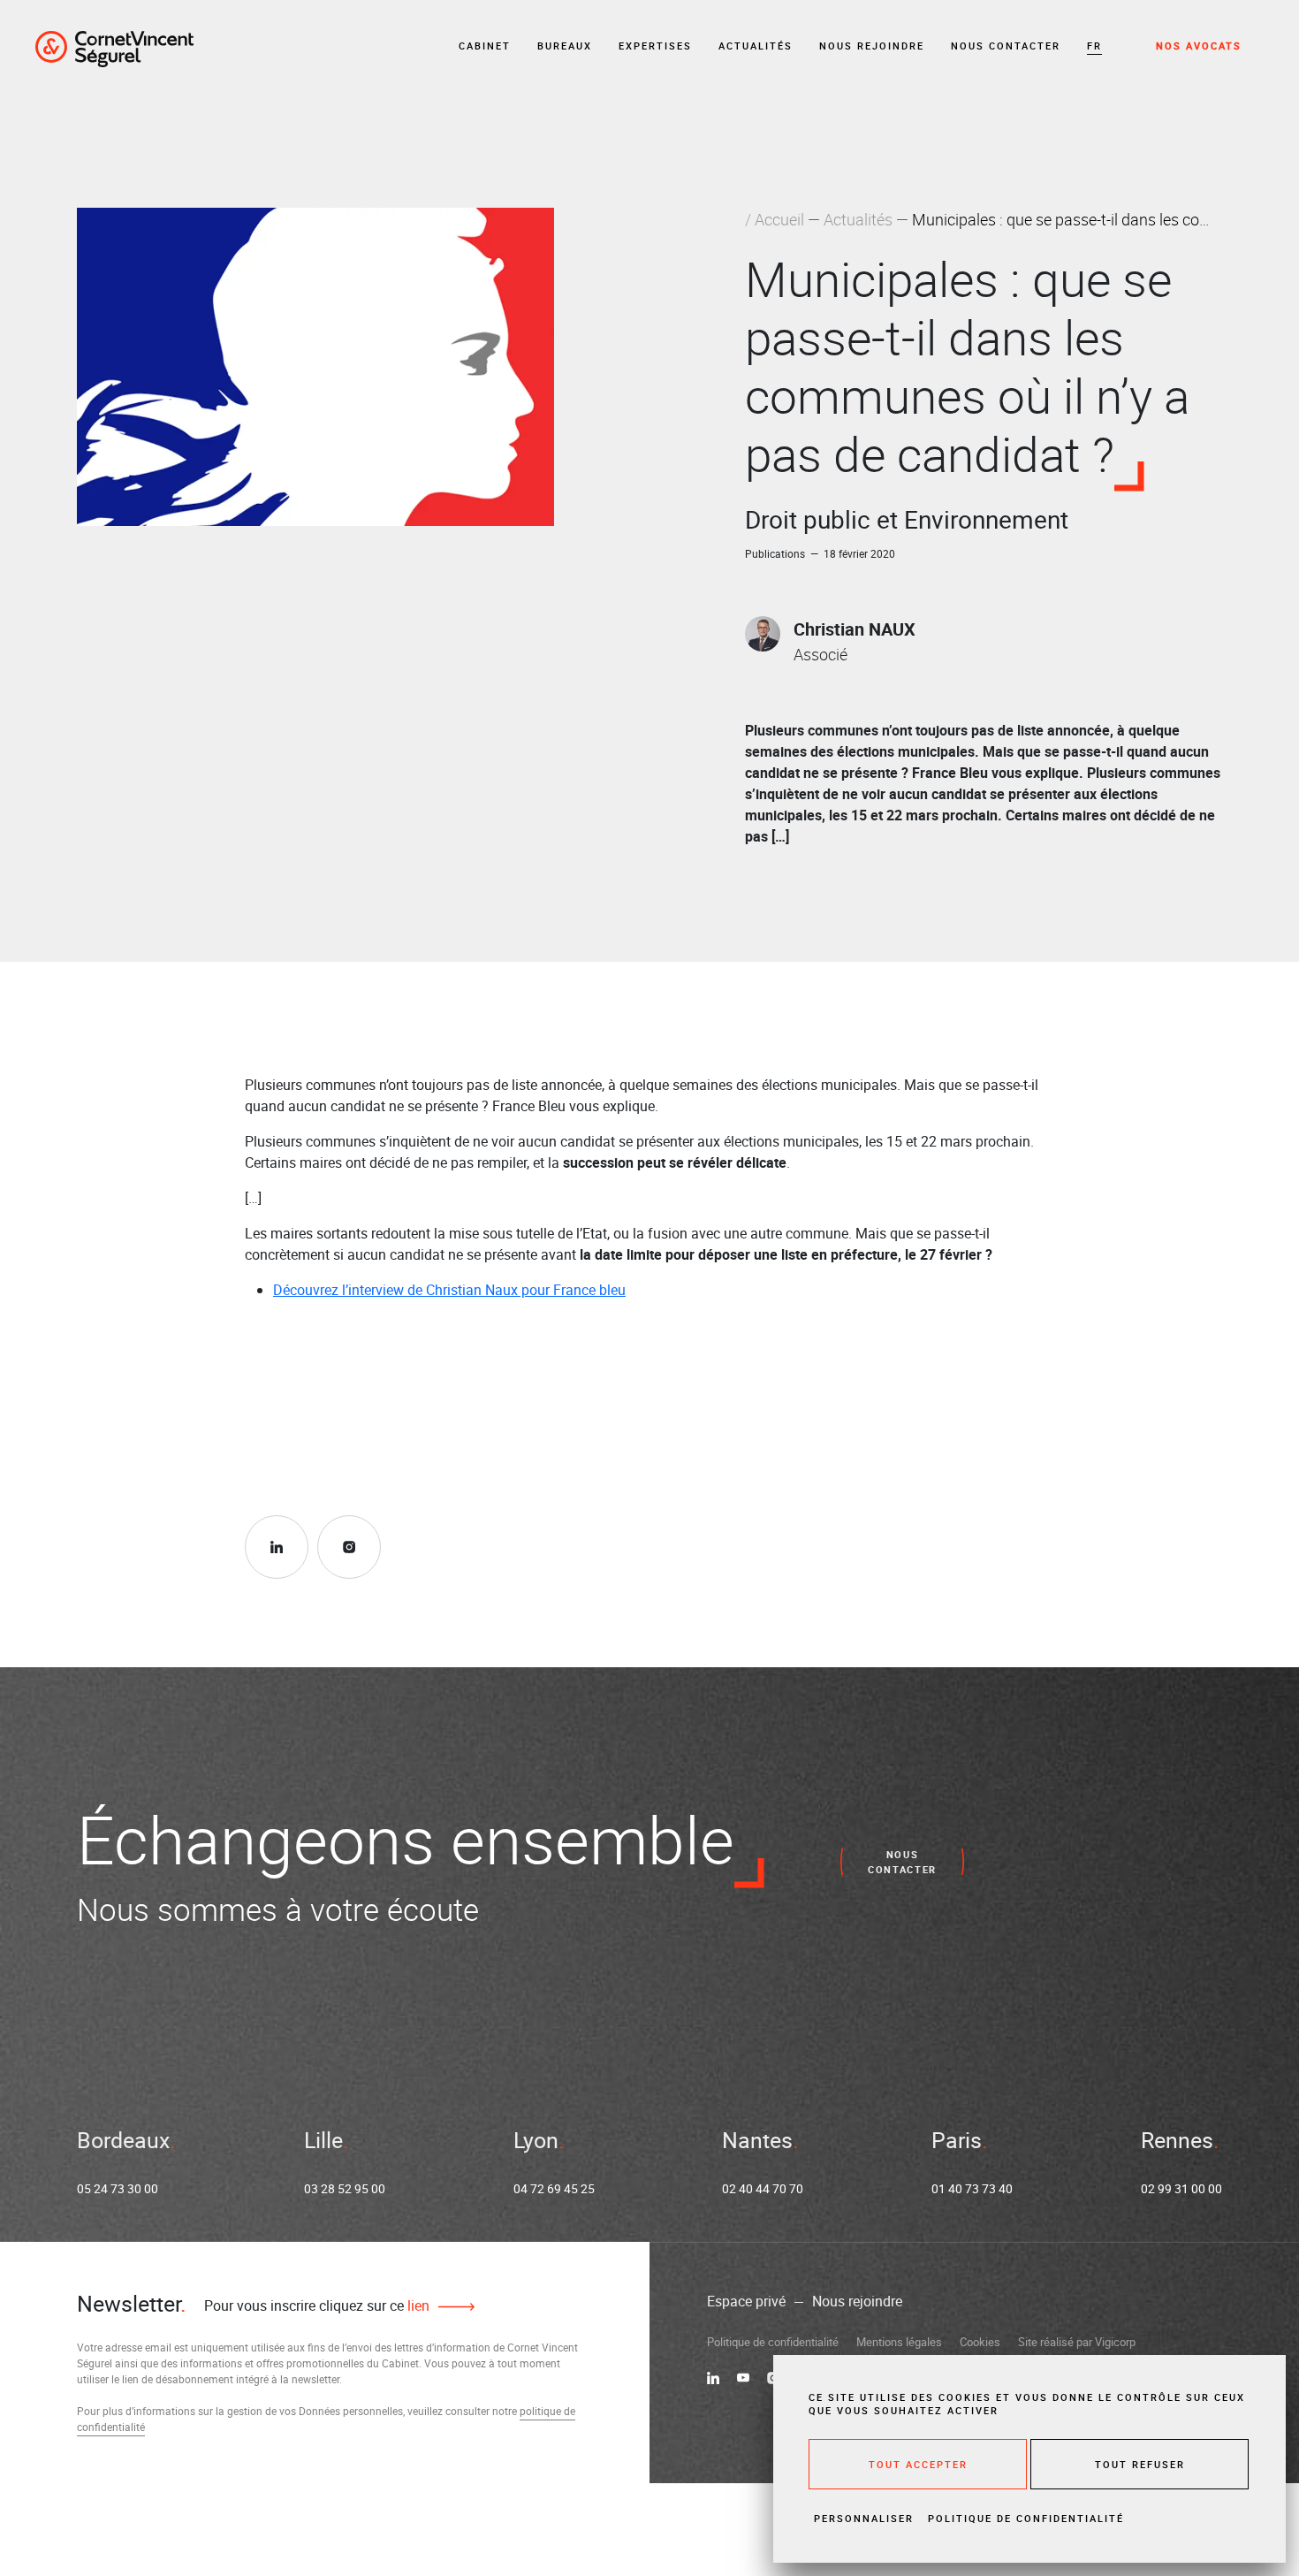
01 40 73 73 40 (972, 2188)
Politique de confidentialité (773, 2342)
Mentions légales (899, 2342)
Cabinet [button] (485, 46)
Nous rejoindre (872, 46)
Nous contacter (1006, 46)
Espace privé (746, 2301)
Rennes (1177, 2140)
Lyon (536, 2140)
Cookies (980, 2342)
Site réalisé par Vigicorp (1077, 2342)
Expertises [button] (655, 46)
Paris (957, 2140)
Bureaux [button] (565, 46)
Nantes (757, 2140)
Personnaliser (864, 2518)
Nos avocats (1199, 46)
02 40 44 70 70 (763, 2188)
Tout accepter (918, 2464)
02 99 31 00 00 (1181, 2188)
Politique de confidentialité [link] (1026, 2518)
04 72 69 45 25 (554, 2188)
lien (417, 2305)
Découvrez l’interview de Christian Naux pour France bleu (449, 1290)
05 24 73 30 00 (118, 2188)
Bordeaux (123, 2140)
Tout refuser (1140, 2464)
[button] (1094, 46)
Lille (323, 2140)
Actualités (756, 46)
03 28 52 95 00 (345, 2188)
